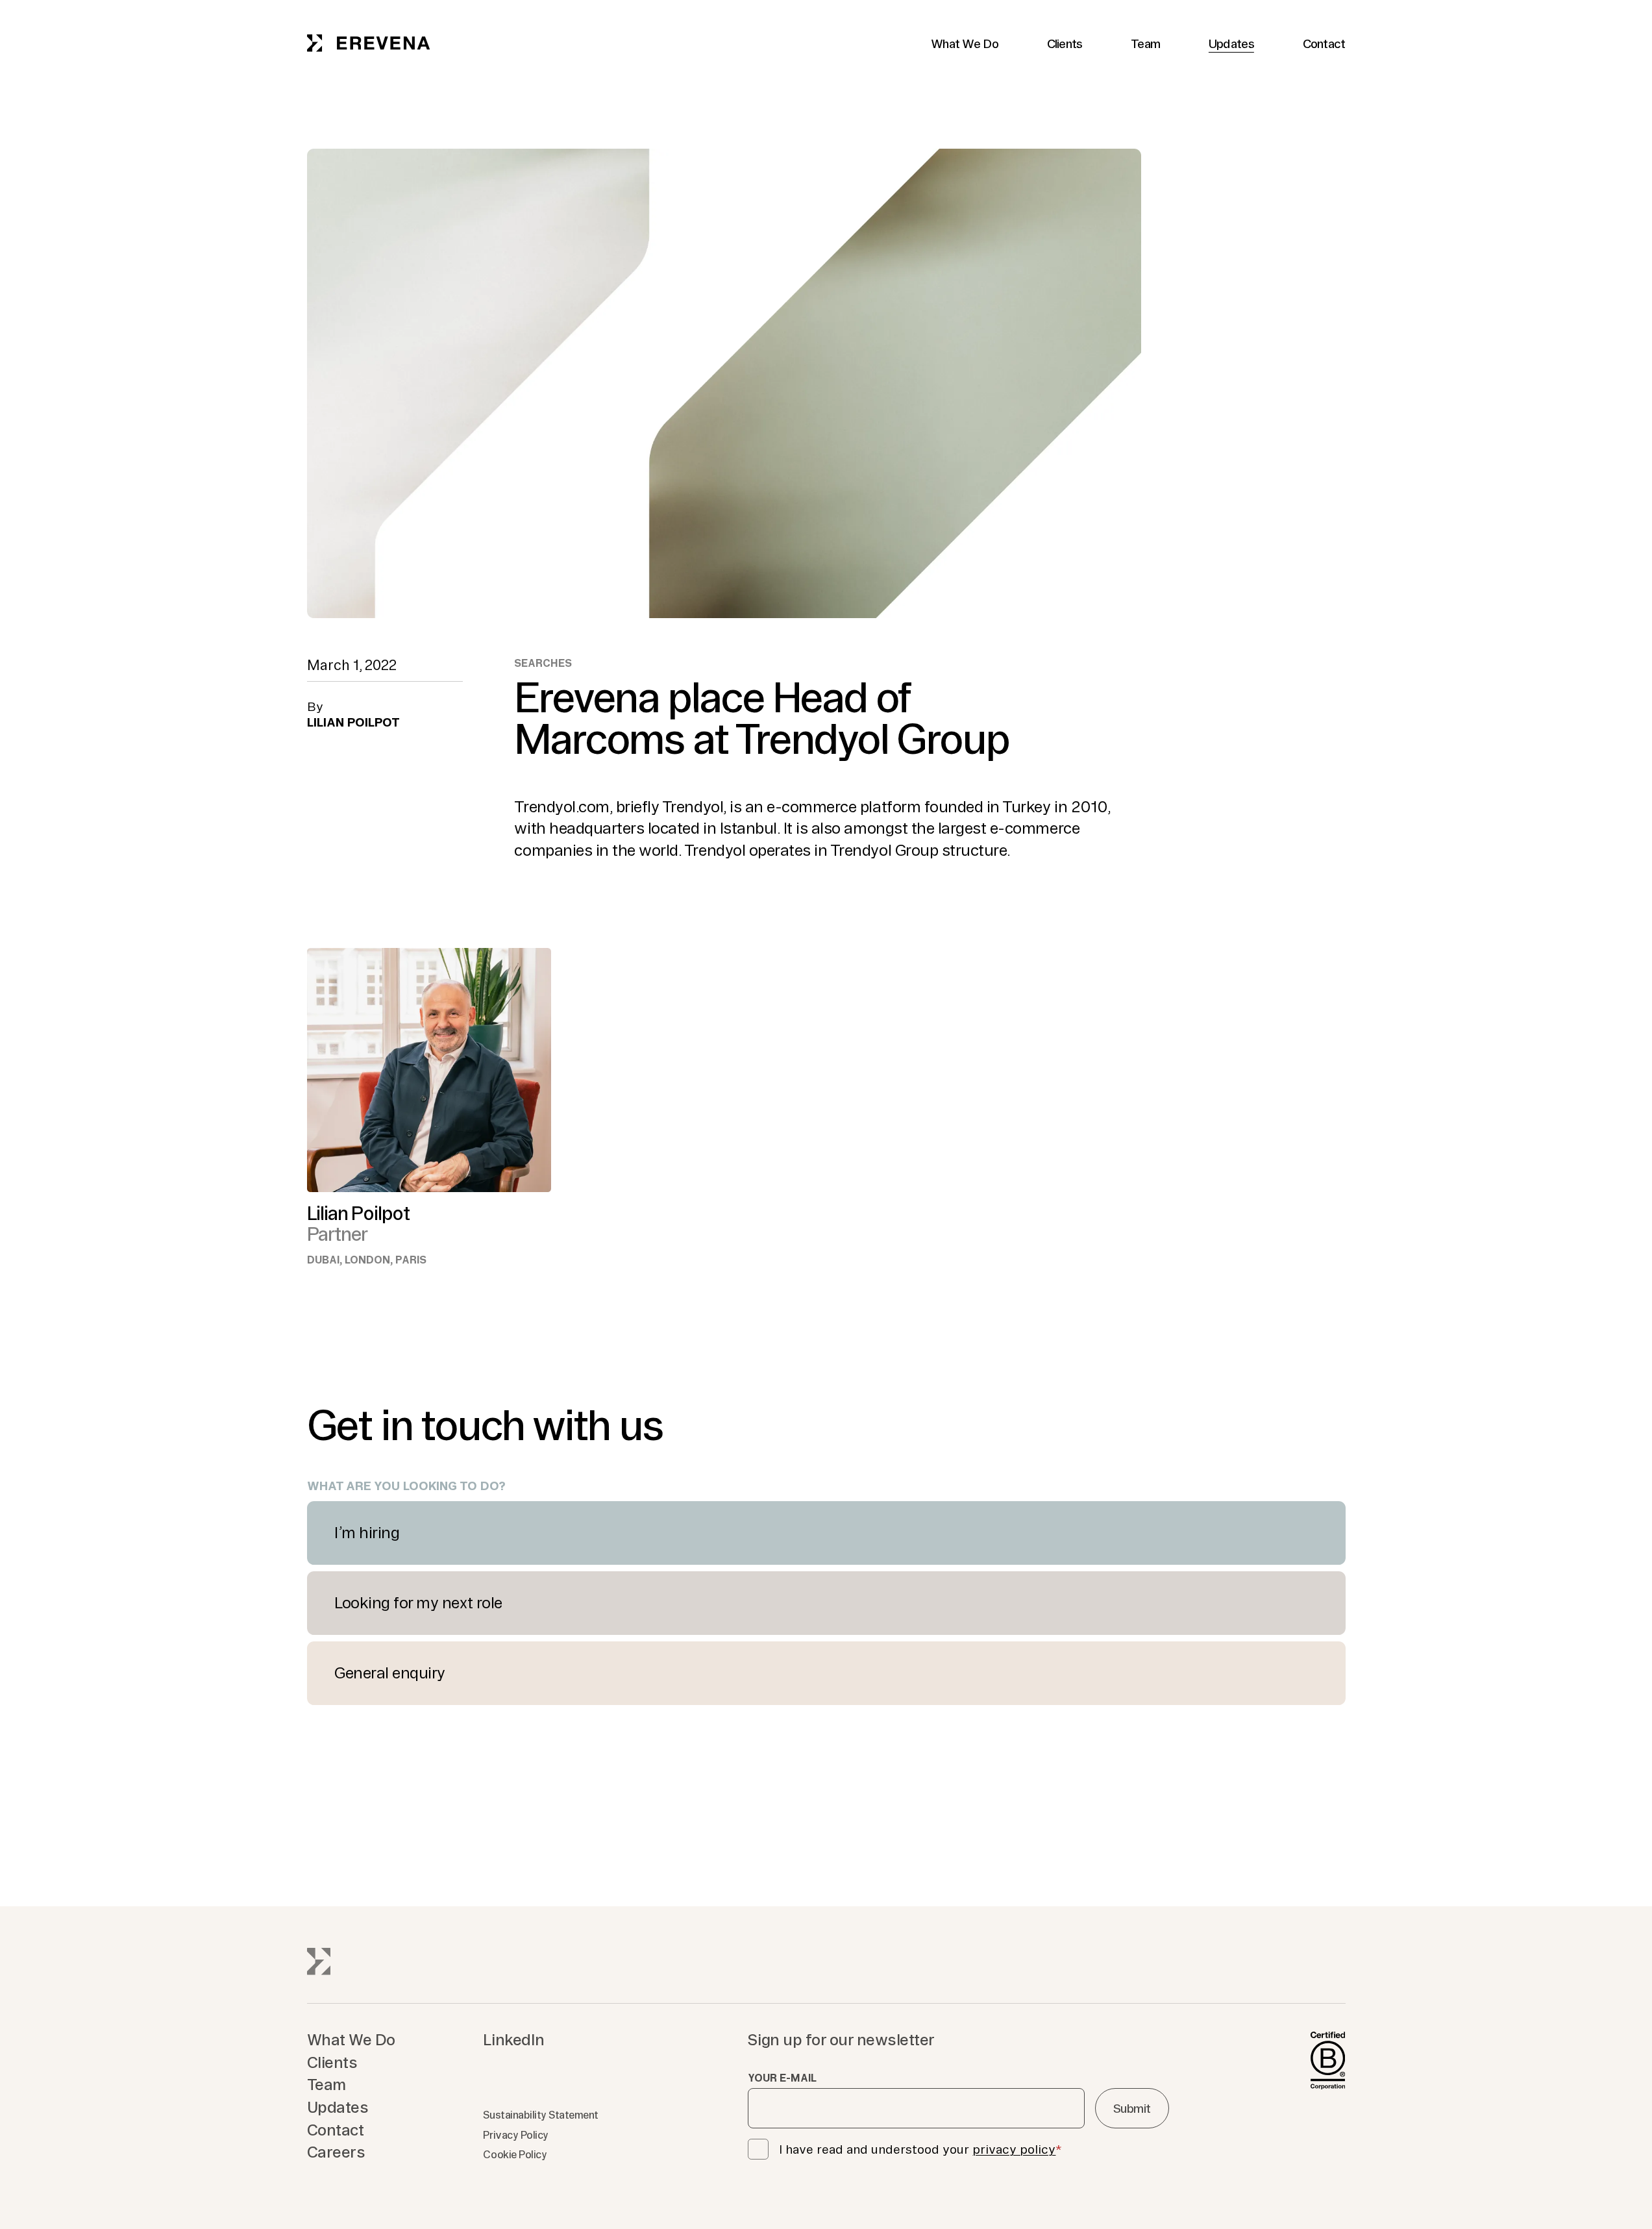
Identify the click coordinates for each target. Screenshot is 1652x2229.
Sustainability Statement (540, 2115)
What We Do (965, 44)
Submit (1132, 2108)
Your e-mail (782, 2078)
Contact (1324, 44)
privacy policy (1014, 2149)
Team (1145, 44)
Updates (1231, 44)
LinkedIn (513, 2039)
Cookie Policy (515, 2154)
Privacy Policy (515, 2135)
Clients (1065, 44)
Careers (336, 2152)
